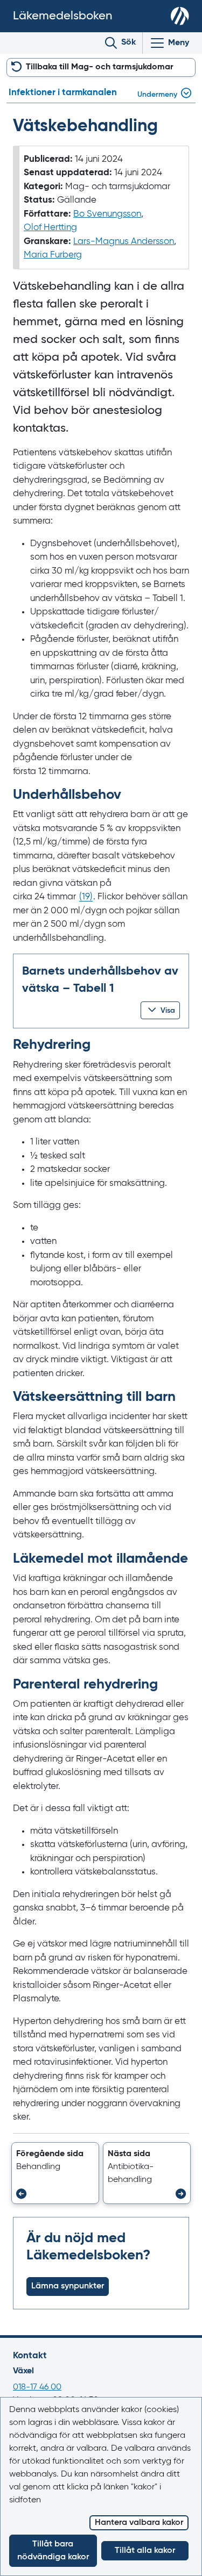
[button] (160, 1010)
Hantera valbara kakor (139, 2523)
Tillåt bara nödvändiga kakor (53, 2551)
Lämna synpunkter (68, 2286)
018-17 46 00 (37, 2387)
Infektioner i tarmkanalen (63, 93)
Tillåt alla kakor (145, 2551)
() (86, 897)
